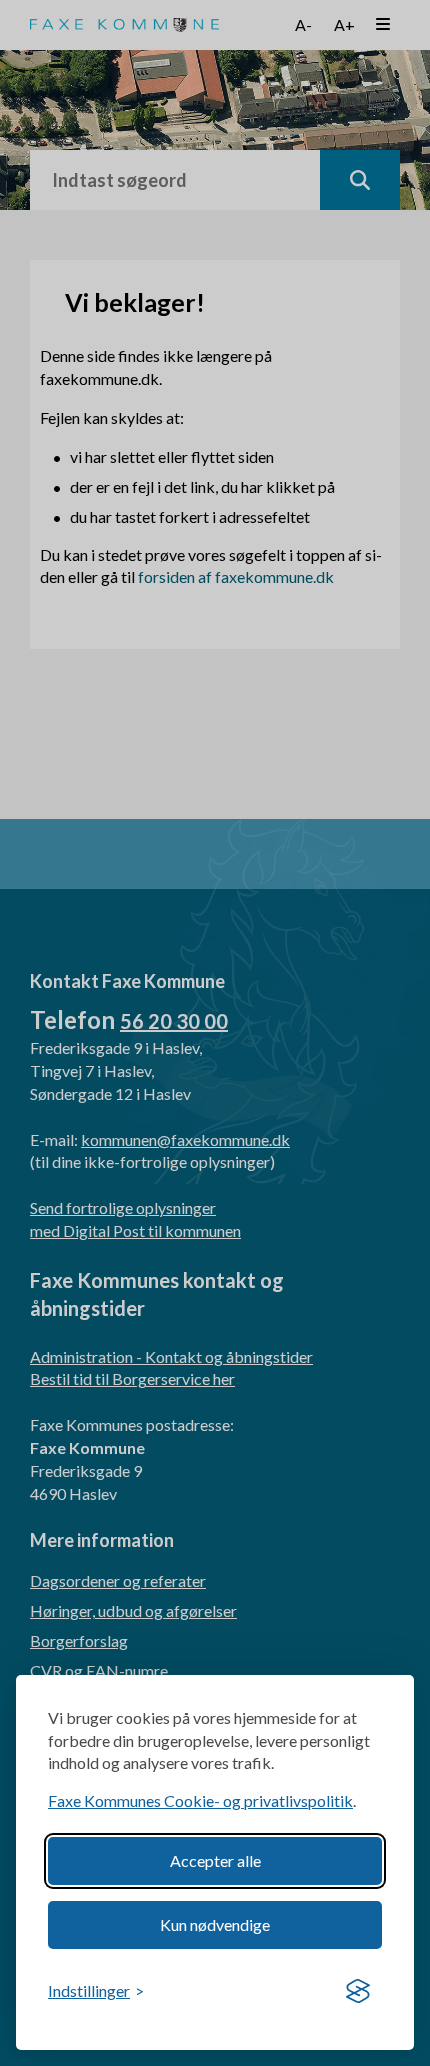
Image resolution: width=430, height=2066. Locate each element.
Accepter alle (215, 1860)
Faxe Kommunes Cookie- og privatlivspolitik (200, 1800)
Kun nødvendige (215, 1924)
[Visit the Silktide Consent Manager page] (358, 1992)
